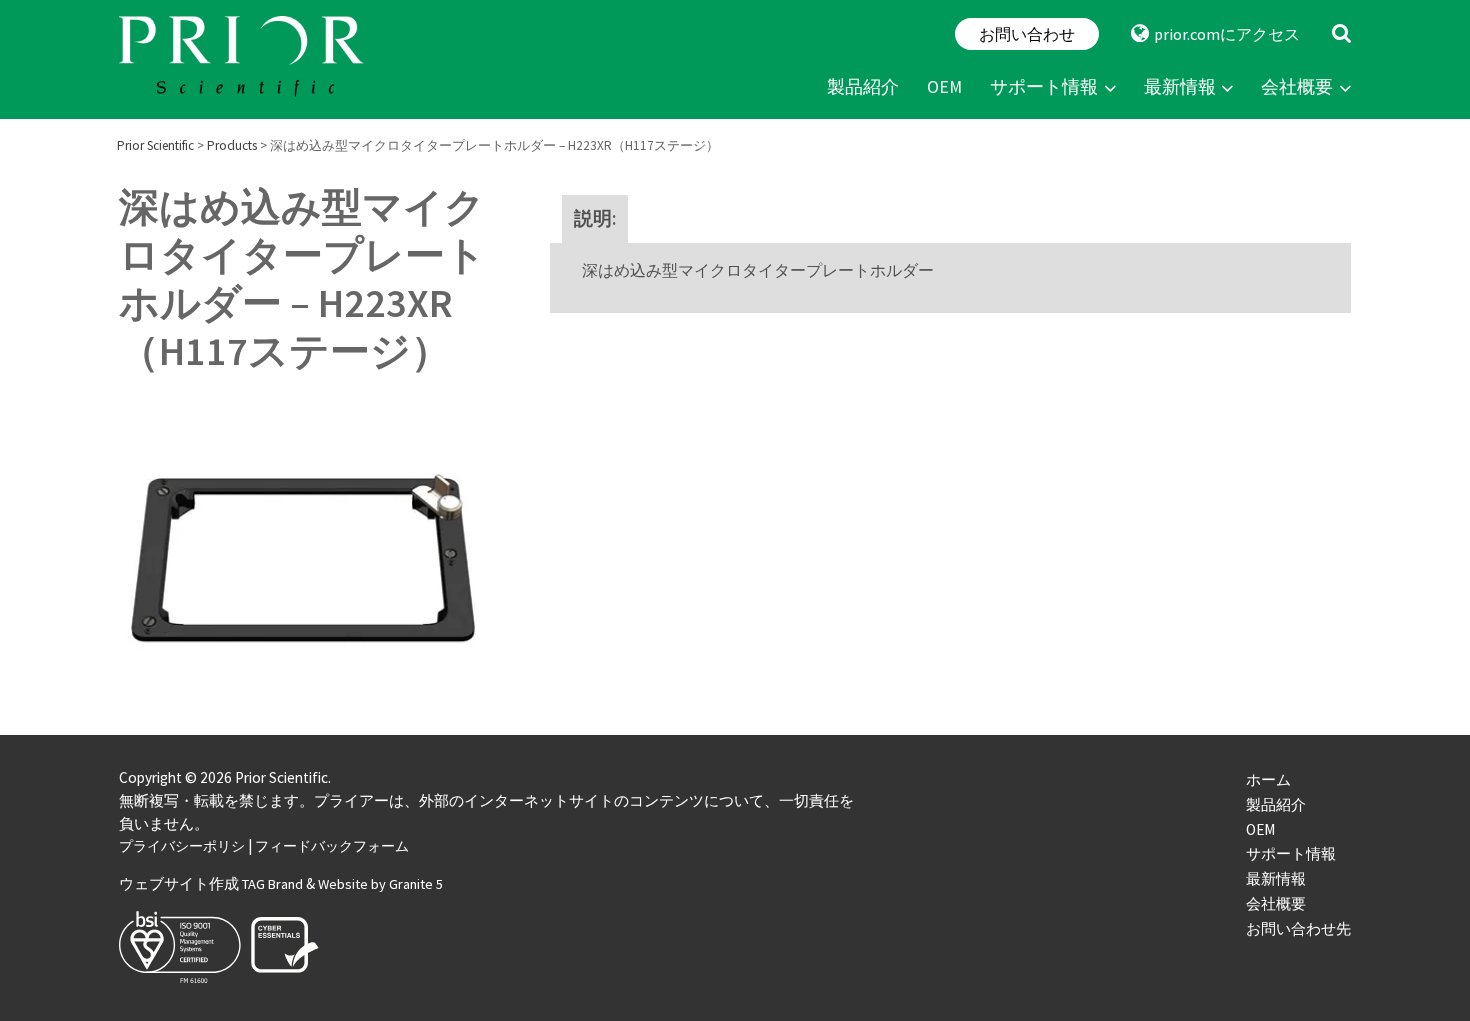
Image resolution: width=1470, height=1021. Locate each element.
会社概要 (1297, 87)
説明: (595, 218)
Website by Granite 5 (380, 884)
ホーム (1268, 779)
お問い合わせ (1027, 34)
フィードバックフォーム (332, 846)
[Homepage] (244, 59)
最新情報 (1180, 87)
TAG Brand (272, 884)
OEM (944, 87)
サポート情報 (1044, 87)
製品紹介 (863, 87)
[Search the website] (1341, 34)
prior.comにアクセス (1227, 34)
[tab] (595, 219)
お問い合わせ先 (1298, 928)
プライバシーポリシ (182, 846)
